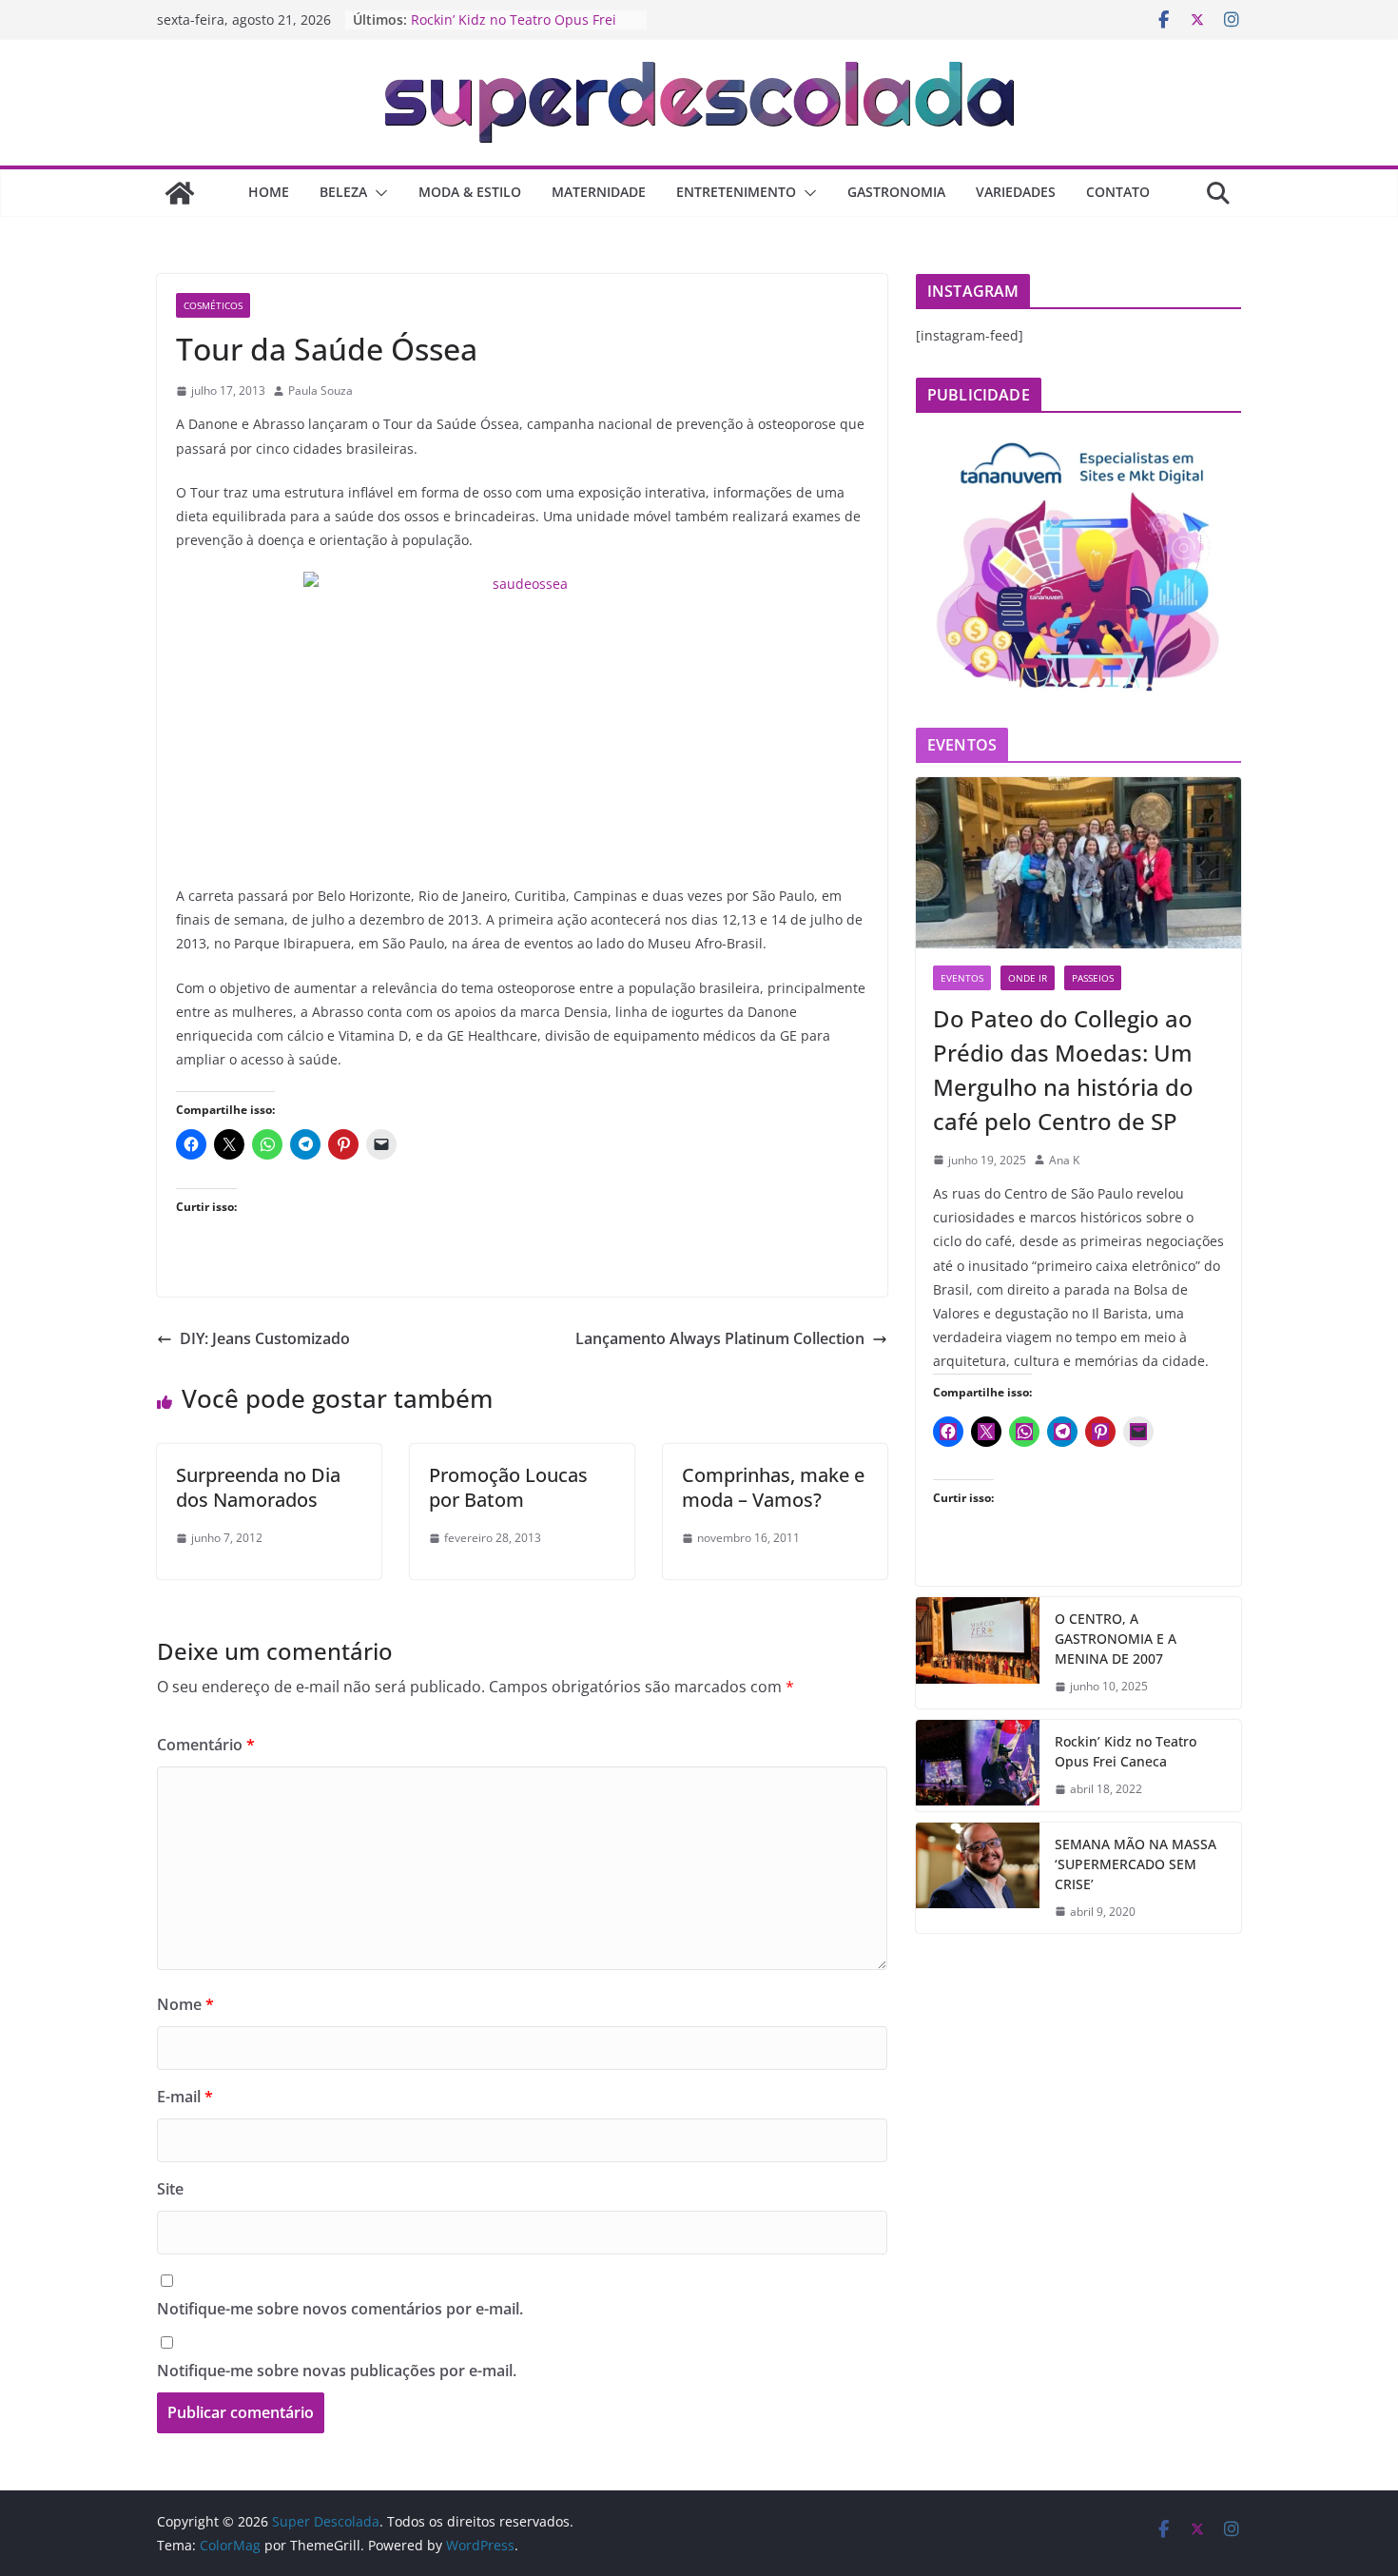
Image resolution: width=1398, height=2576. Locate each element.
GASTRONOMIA (896, 192)
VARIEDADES (1016, 192)
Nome (185, 2004)
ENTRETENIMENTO (736, 192)
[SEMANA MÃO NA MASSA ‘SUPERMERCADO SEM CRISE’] (978, 1878)
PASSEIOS (1093, 978)
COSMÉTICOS (213, 305)
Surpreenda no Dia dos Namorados (258, 1487)
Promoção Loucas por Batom (508, 1487)
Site (170, 2189)
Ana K (1064, 1160)
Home (269, 192)
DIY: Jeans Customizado (265, 1338)
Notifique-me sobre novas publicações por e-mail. (337, 2371)
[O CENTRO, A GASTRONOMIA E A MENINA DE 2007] (978, 1653)
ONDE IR (1028, 978)
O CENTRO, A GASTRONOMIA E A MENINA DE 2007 (1116, 1639)
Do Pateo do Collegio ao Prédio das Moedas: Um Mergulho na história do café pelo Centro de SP (1063, 1070)
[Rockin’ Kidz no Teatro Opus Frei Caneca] (978, 1766)
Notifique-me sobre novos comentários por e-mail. (340, 2309)
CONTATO (1118, 192)
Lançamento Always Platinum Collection (720, 1338)
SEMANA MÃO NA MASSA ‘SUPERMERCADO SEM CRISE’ (1136, 1864)
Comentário (206, 1745)
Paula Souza (320, 390)
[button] (378, 193)
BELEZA (343, 192)
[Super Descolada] (180, 193)
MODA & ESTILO (470, 192)
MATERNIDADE (599, 192)
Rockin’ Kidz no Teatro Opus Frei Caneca (1126, 1751)
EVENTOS (962, 978)
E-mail (185, 2097)
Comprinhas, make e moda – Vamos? (773, 1487)
